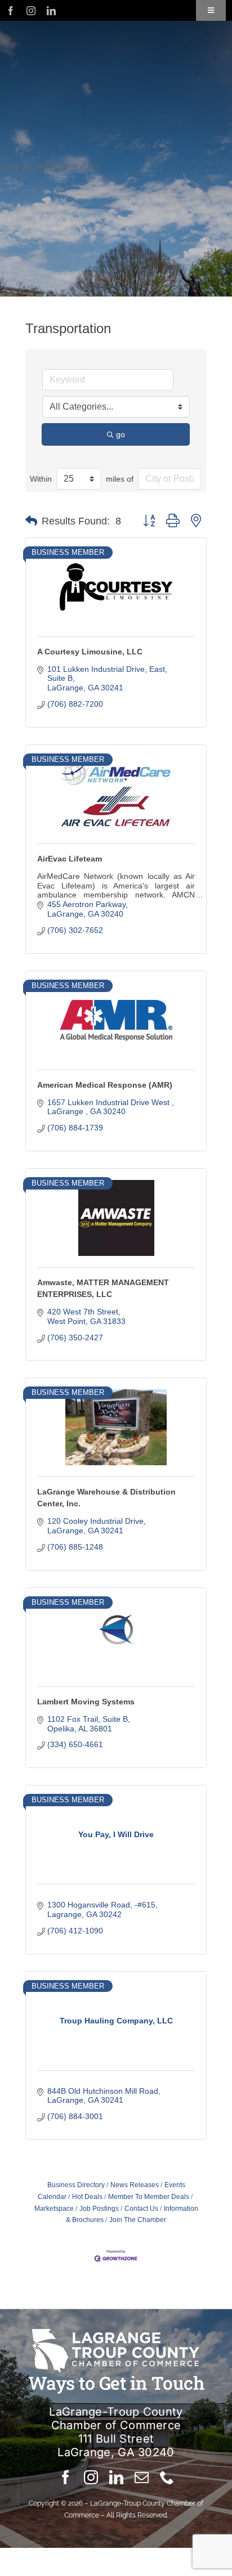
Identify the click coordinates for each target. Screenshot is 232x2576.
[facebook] (11, 11)
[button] (31, 521)
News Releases (135, 2185)
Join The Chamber (138, 2220)
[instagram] (31, 11)
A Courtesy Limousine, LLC (90, 652)
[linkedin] (51, 11)
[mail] (142, 2477)
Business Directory (76, 2185)
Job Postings (99, 2209)
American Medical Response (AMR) (105, 1085)
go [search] (121, 434)
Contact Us (141, 2209)
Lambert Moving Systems (86, 1702)
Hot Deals (87, 2197)
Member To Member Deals (149, 2197)
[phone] (167, 2477)
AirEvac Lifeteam (70, 859)
